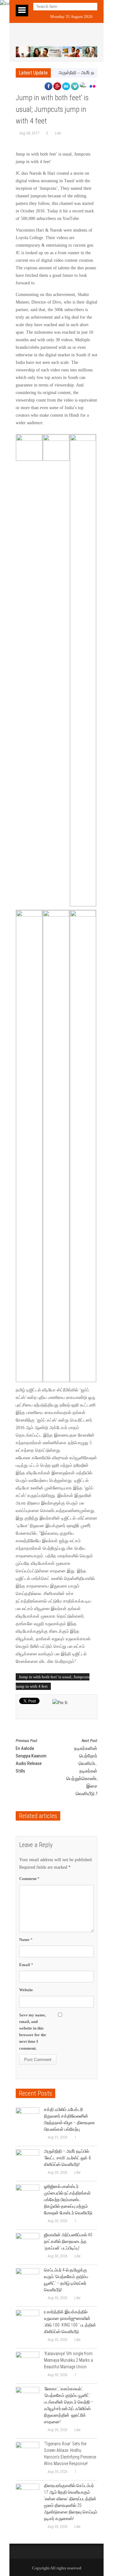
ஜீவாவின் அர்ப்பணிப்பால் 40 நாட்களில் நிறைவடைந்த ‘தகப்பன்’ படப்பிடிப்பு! (68, 2241)
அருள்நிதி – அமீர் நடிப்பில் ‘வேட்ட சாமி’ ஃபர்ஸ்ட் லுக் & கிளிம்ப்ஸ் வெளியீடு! (67, 2158)
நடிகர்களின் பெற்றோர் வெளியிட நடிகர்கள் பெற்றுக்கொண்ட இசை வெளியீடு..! (82, 1767)
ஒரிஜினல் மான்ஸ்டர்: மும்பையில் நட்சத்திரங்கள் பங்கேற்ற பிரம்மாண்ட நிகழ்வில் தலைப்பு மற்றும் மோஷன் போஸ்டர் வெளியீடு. (69, 2200)
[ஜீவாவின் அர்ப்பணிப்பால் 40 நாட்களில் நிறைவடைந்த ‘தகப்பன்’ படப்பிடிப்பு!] (27, 2245)
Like (58, 133)
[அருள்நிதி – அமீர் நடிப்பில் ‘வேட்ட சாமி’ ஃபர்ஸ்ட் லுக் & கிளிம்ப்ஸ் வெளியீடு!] (27, 2161)
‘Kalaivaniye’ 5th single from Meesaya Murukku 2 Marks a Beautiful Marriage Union (68, 2360)
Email (26, 1965)
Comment (29, 1879)
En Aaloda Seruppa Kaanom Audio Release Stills (31, 1756)
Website (26, 1990)
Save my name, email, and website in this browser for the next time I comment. (33, 2032)
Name (26, 1940)
